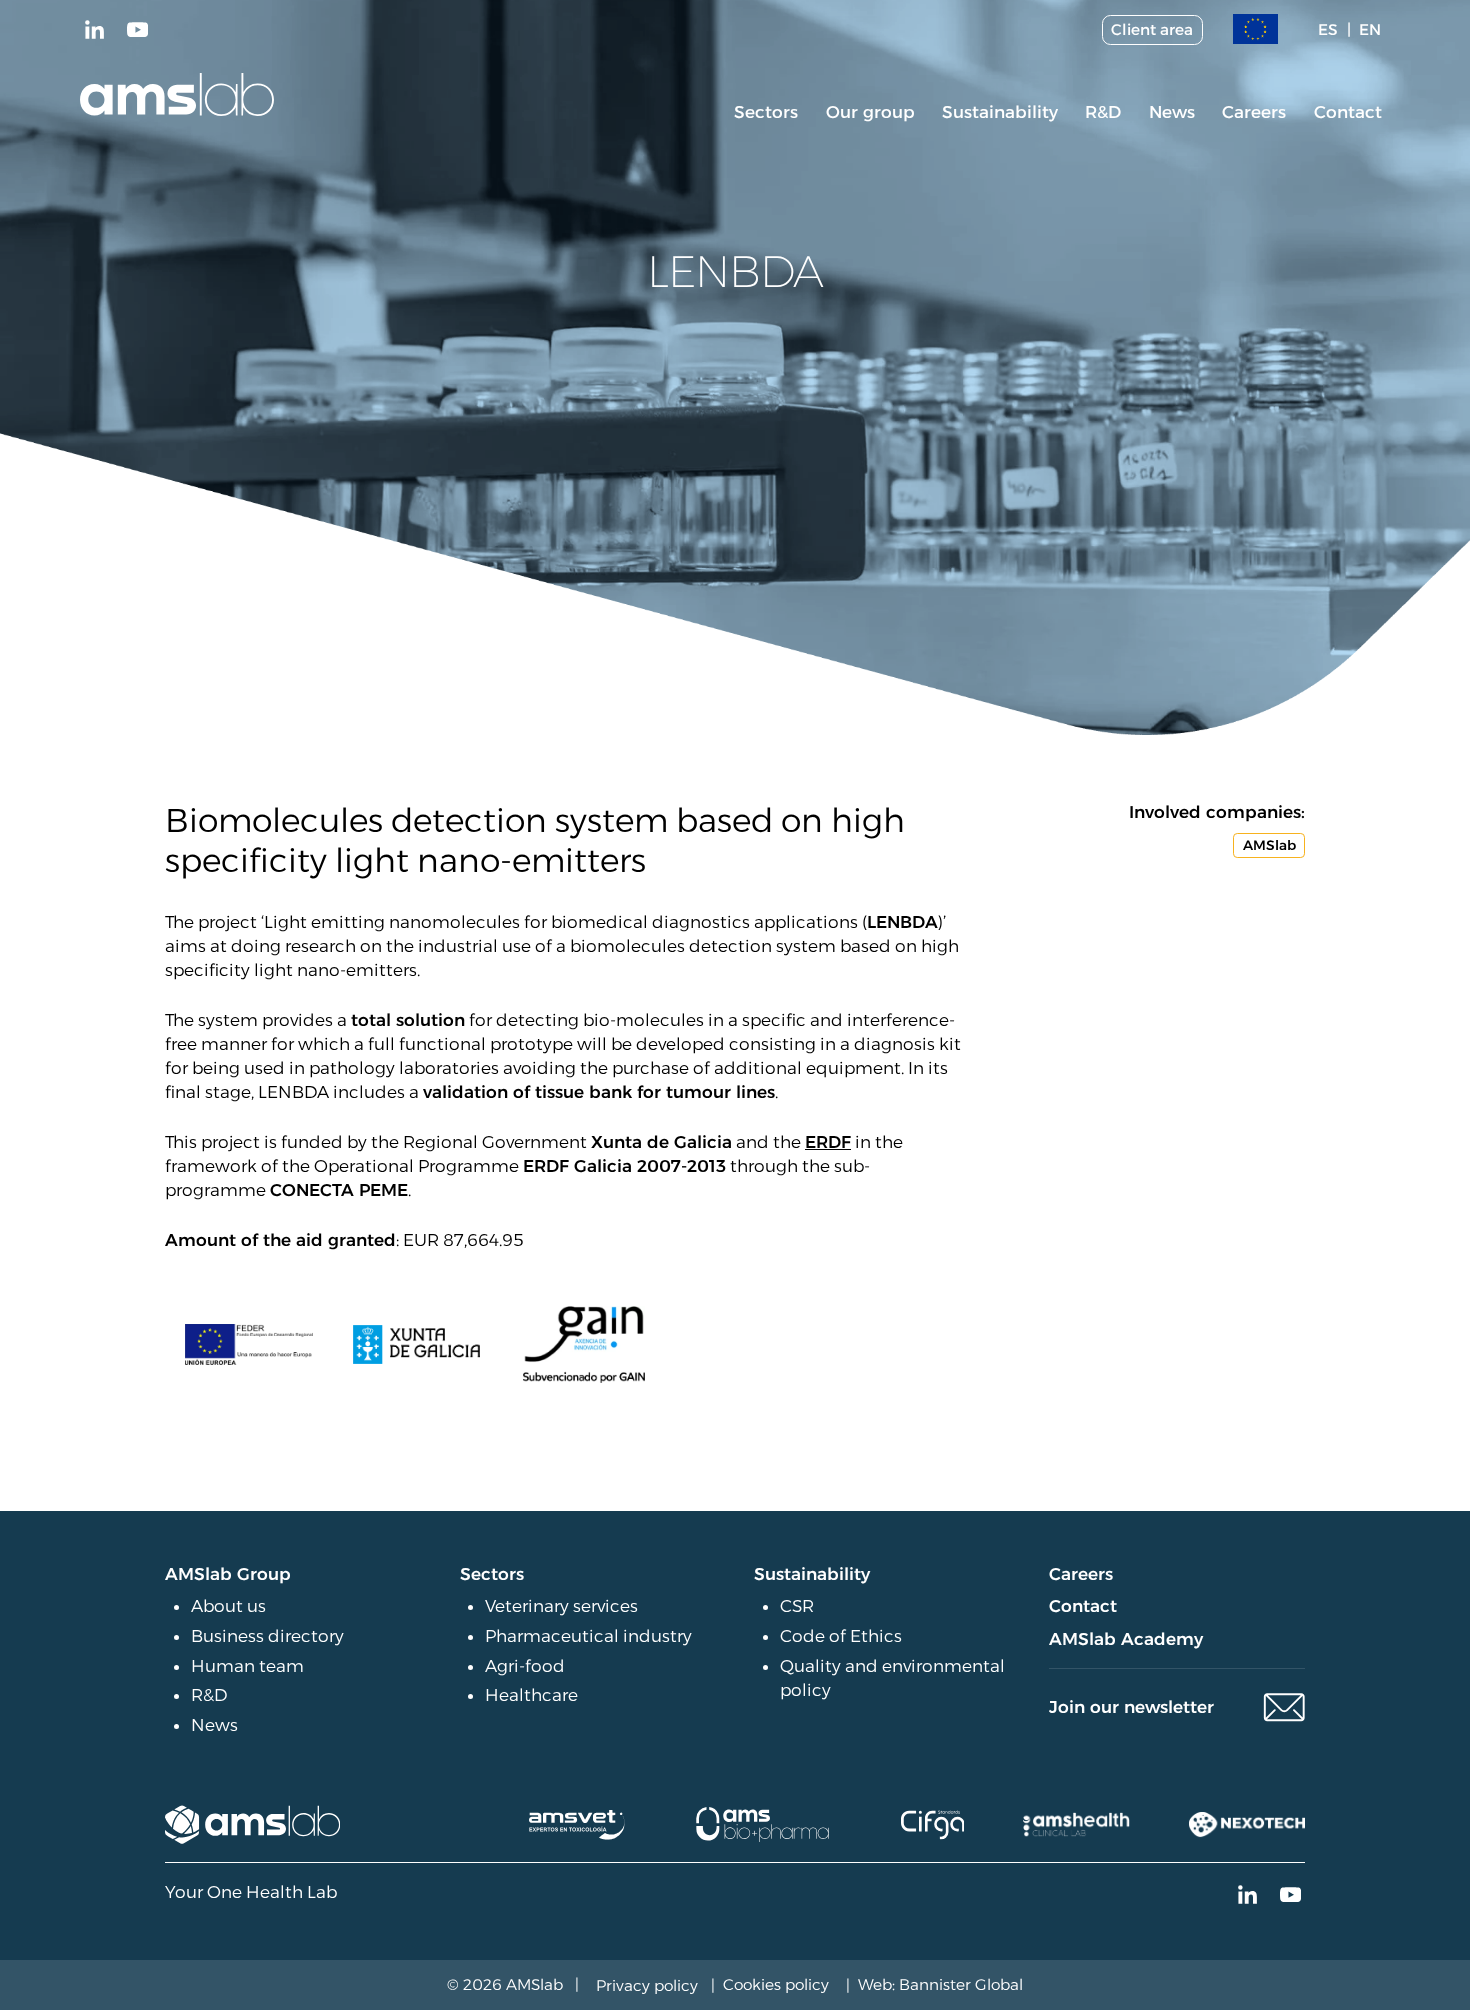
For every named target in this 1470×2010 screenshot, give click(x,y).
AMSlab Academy (1126, 1639)
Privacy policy (647, 1985)
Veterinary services (561, 1606)
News (1172, 112)
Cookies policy (776, 1984)
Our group (870, 112)
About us (228, 1606)
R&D (1103, 112)
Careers (1254, 112)
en (1370, 29)
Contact (1348, 112)
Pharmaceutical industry (588, 1636)
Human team (247, 1666)
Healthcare (531, 1695)
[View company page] (253, 1824)
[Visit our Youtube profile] (137, 30)
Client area (1152, 29)
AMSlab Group (228, 1574)
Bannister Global (961, 1984)
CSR (797, 1606)
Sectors (766, 112)
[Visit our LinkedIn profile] (95, 30)
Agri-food (525, 1666)
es (1328, 29)
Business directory (267, 1636)
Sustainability (1000, 112)
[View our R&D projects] (1256, 30)
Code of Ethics (841, 1636)
